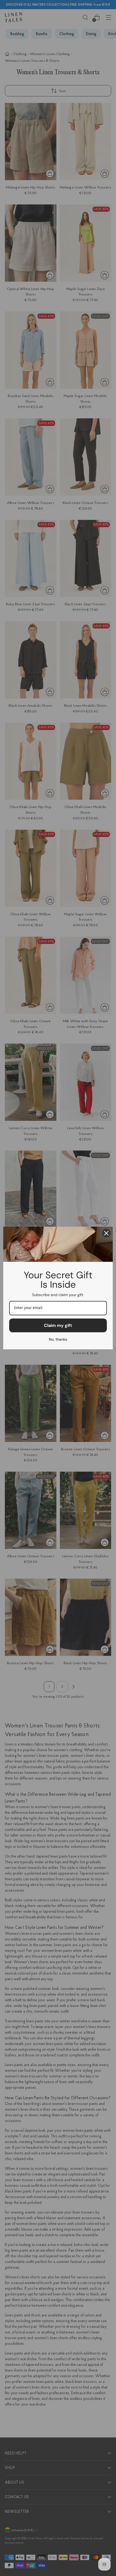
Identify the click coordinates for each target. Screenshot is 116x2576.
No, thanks (58, 1339)
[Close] (106, 1233)
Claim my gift (58, 1325)
